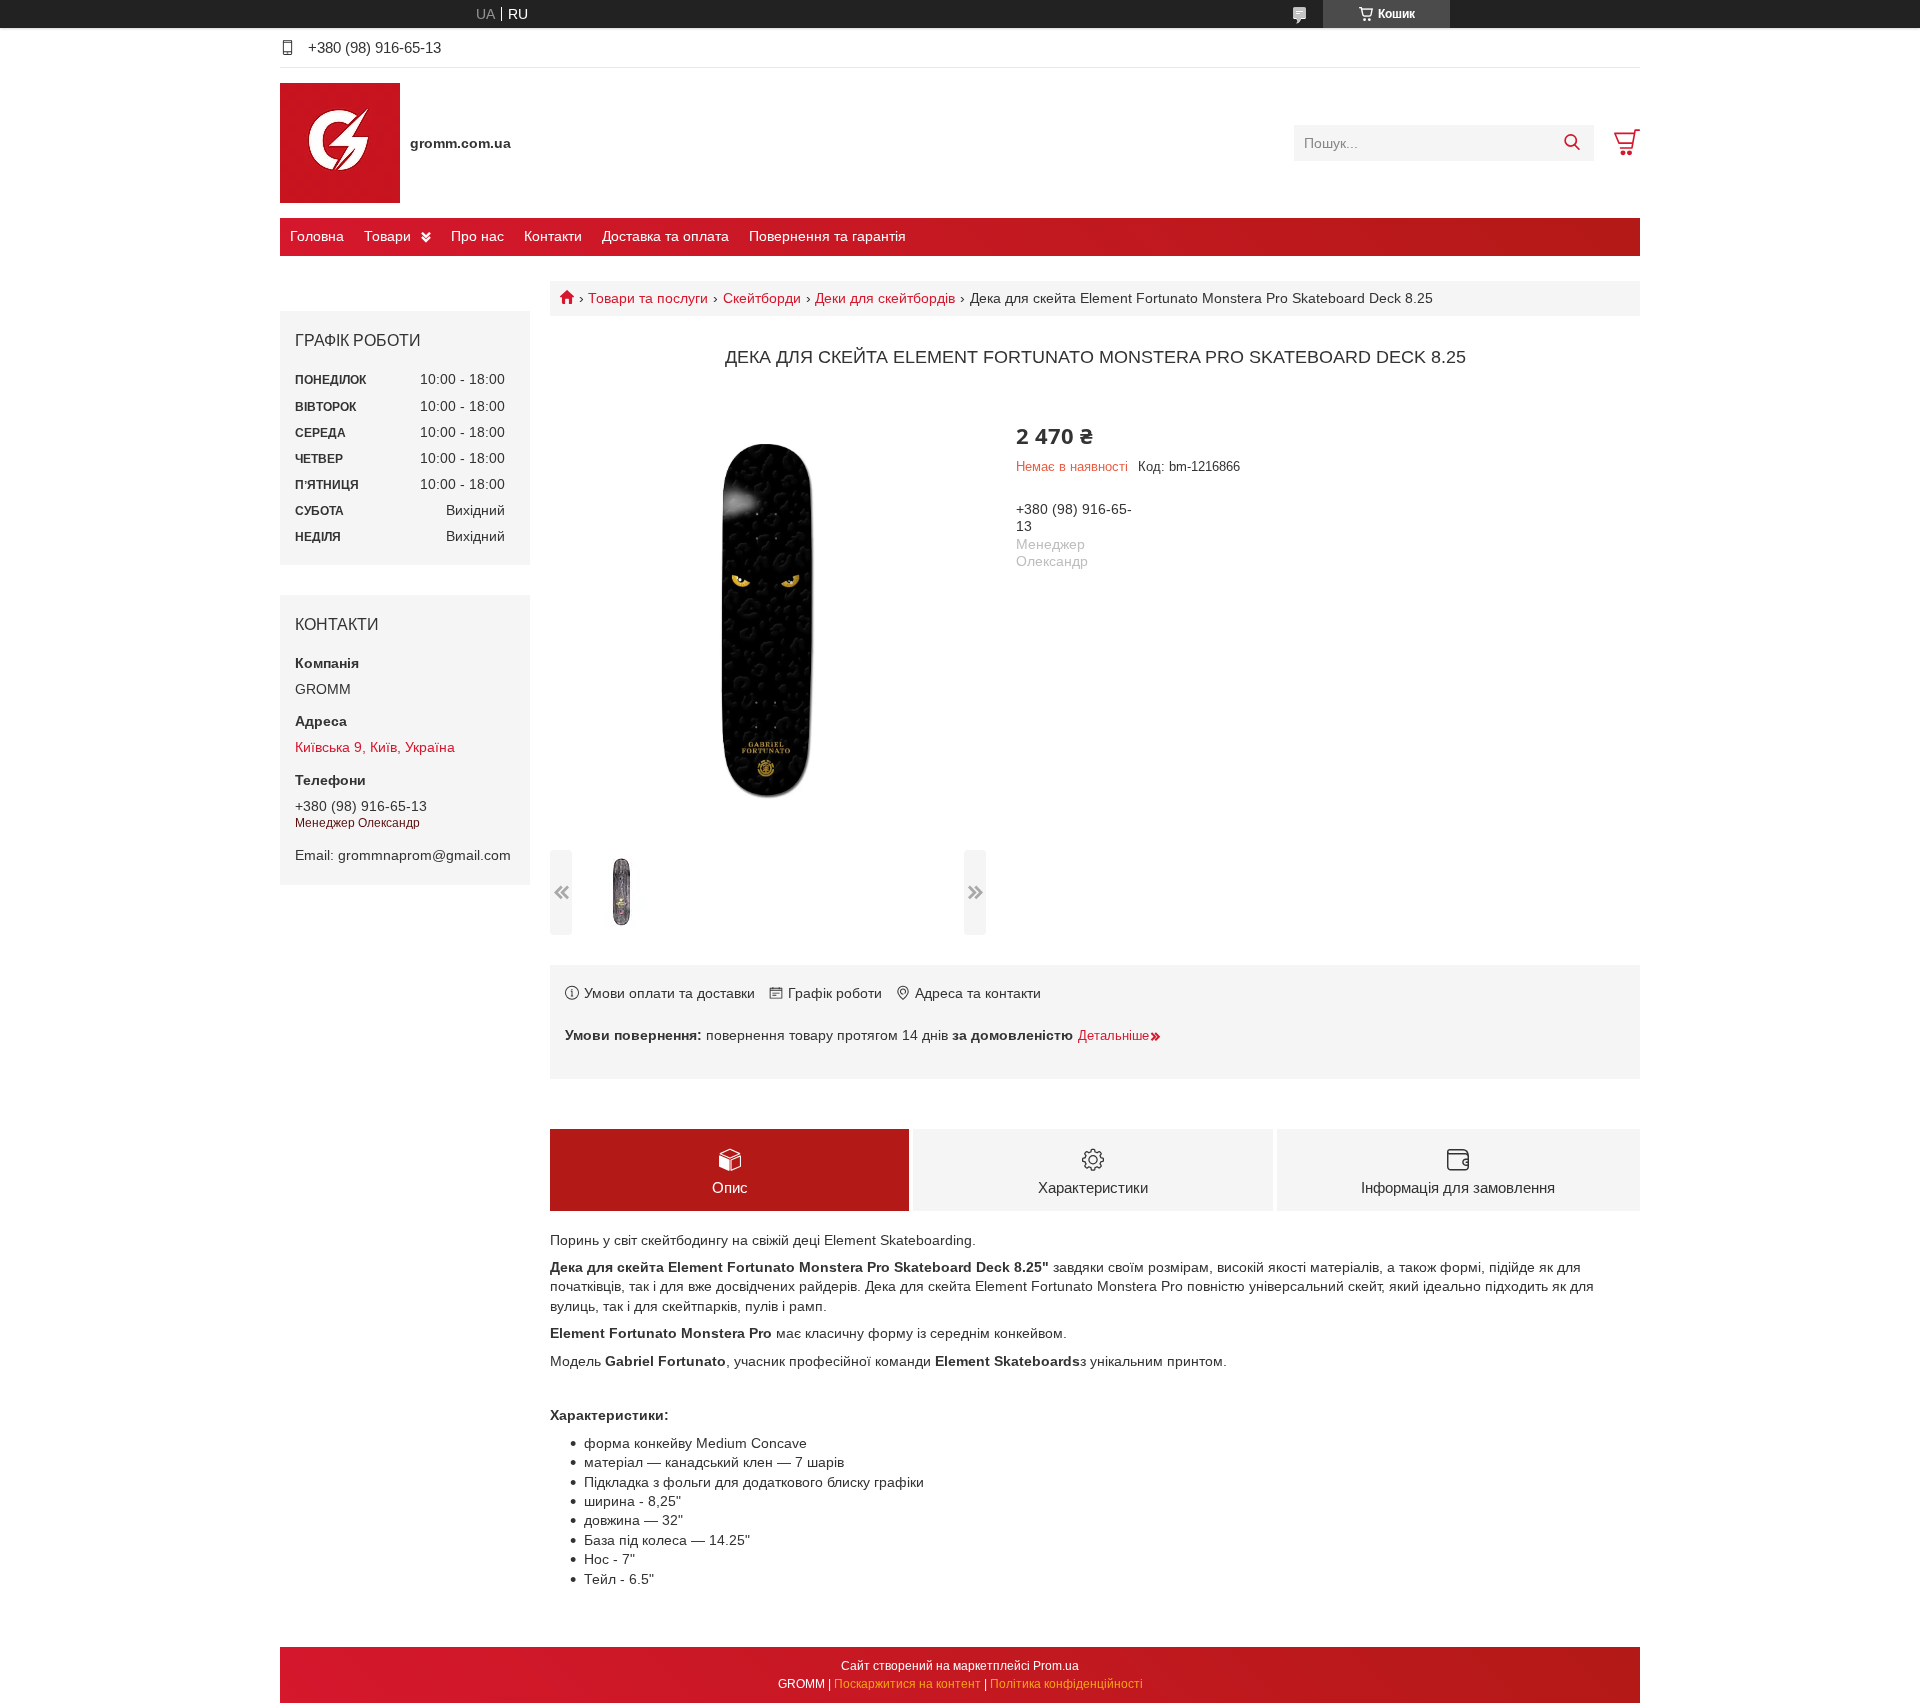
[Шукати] (1571, 143)
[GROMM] (340, 142)
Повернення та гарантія (827, 236)
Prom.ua (1056, 1666)
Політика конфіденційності (1066, 1684)
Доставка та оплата (665, 236)
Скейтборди (762, 298)
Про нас (477, 236)
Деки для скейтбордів (885, 298)
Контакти (553, 236)
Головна (317, 236)
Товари (387, 236)
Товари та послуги (648, 298)
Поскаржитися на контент (907, 1684)
